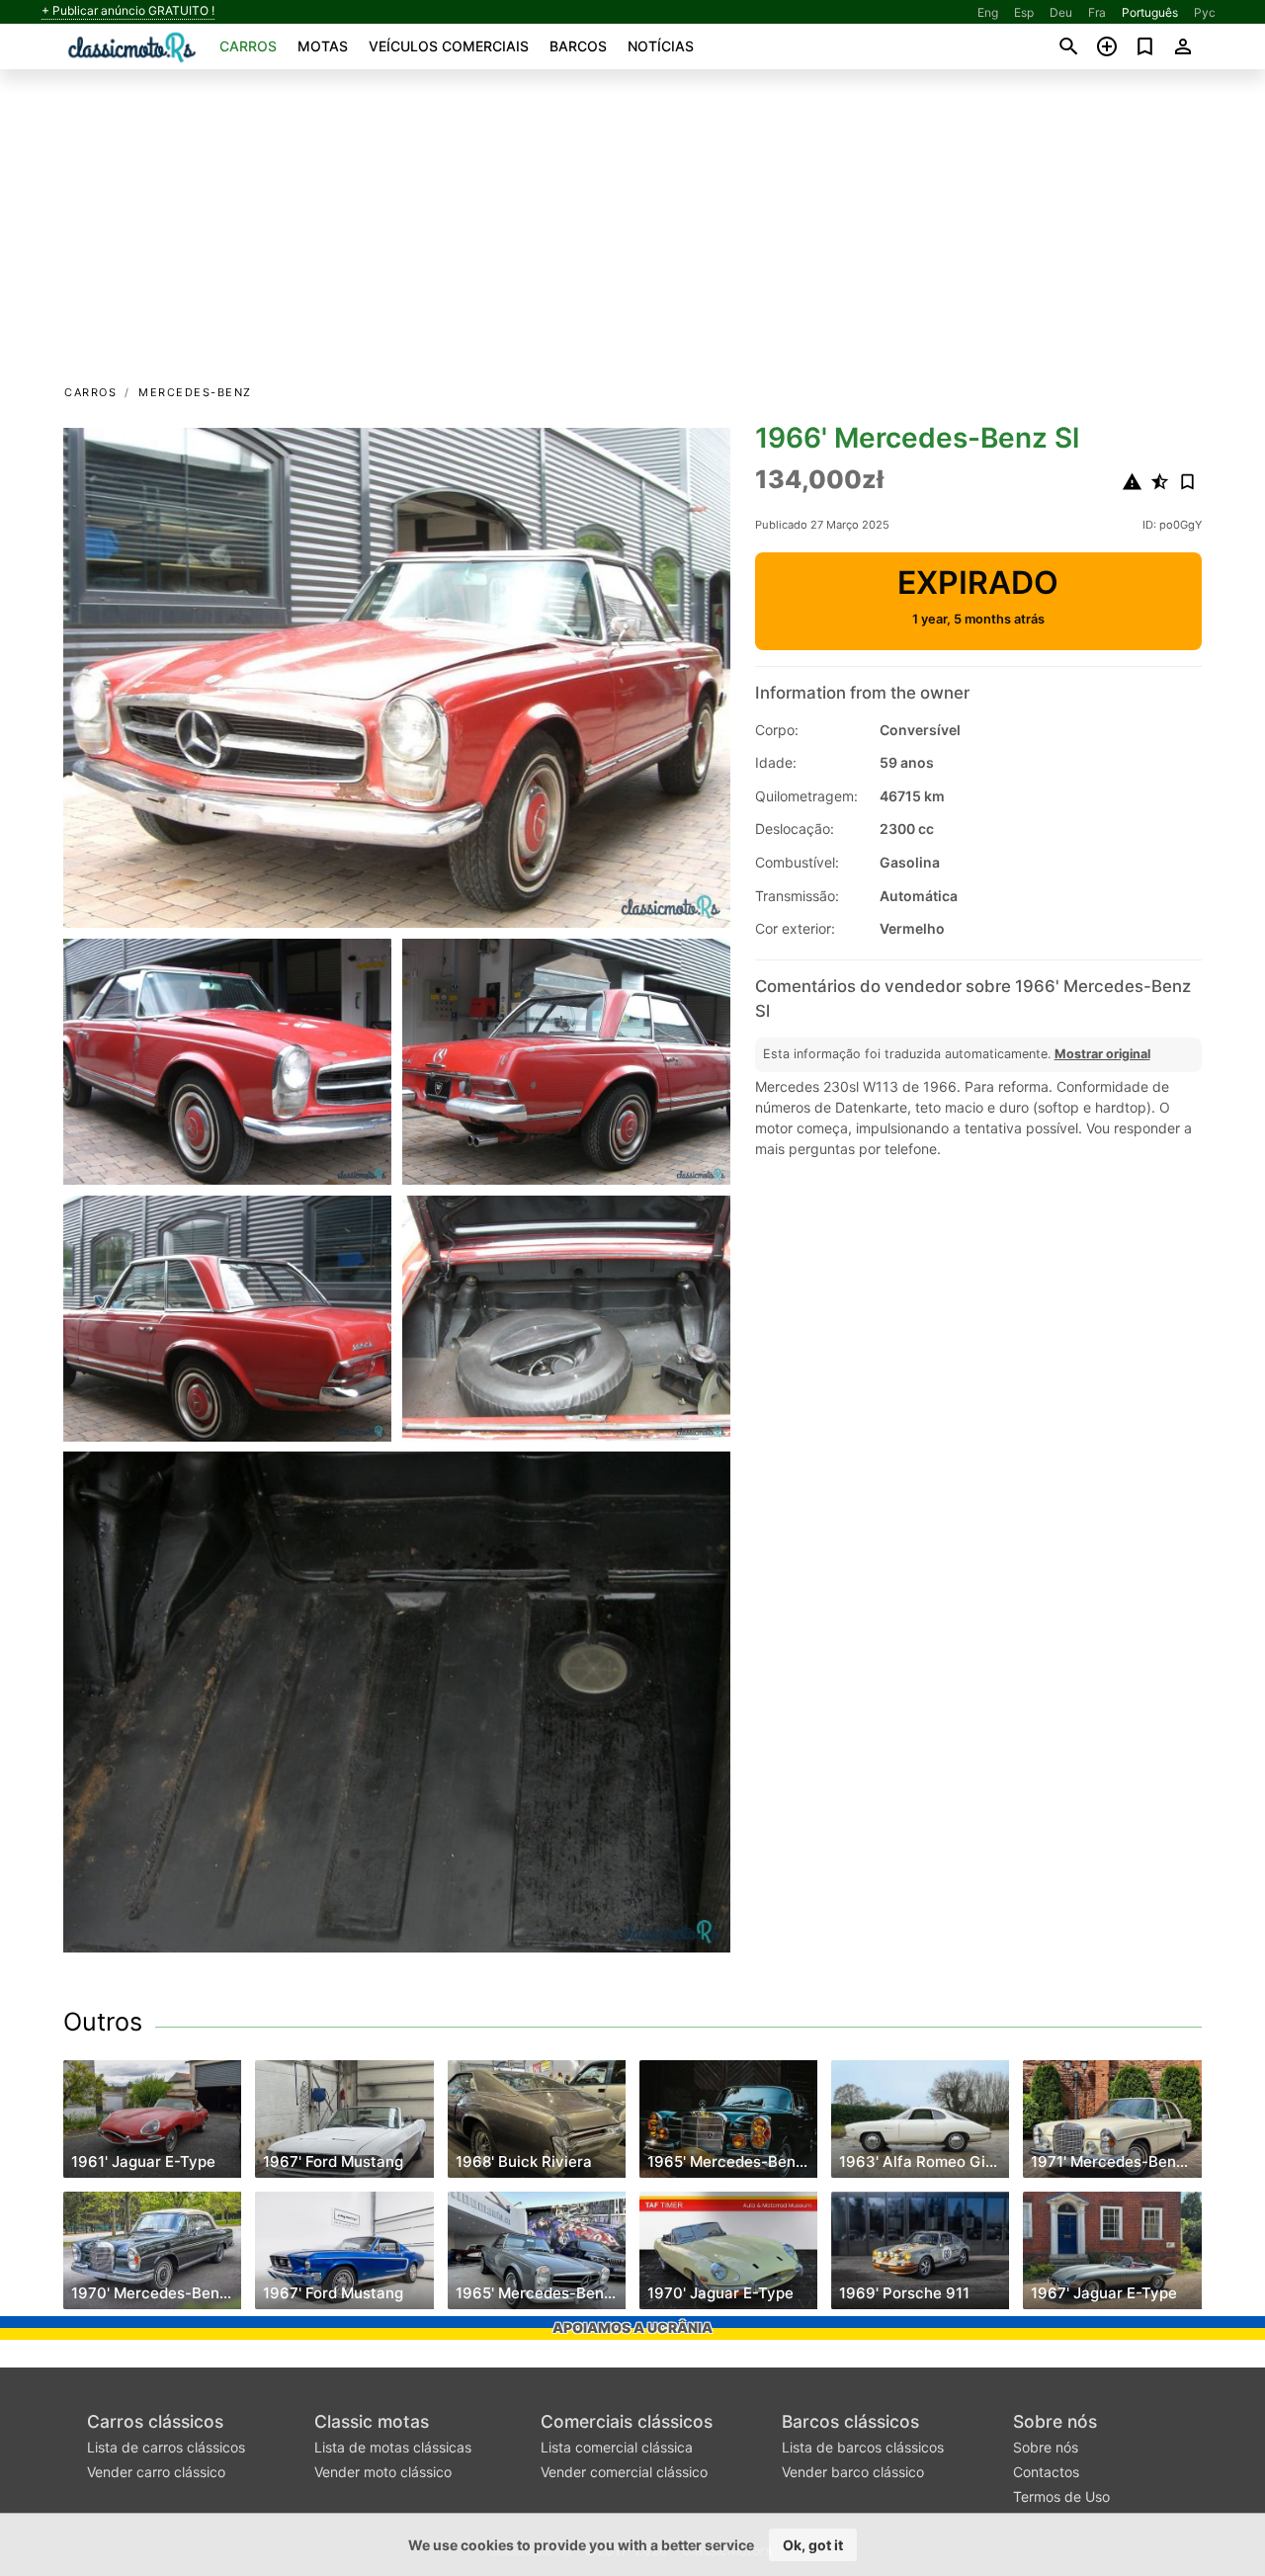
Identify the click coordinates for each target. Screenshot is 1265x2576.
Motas (323, 46)
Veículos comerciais (449, 46)
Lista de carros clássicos (166, 2447)
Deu (1061, 12)
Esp (1024, 12)
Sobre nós (1055, 2421)
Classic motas (372, 2421)
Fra (1097, 12)
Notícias (661, 46)
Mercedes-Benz (195, 392)
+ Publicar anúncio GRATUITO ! (128, 11)
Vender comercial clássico (624, 2472)
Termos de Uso (1061, 2496)
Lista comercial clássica (617, 2447)
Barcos (578, 46)
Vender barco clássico (853, 2472)
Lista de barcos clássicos (863, 2447)
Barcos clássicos (850, 2421)
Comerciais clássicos (627, 2421)
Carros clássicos (155, 2421)
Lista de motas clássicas (393, 2447)
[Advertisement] (632, 233)
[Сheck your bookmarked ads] (1145, 46)
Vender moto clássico (383, 2472)
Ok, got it (813, 2545)
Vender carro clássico (156, 2472)
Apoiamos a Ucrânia (632, 2327)
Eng (988, 12)
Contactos (1046, 2472)
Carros (248, 46)
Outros (103, 2022)
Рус (1205, 12)
